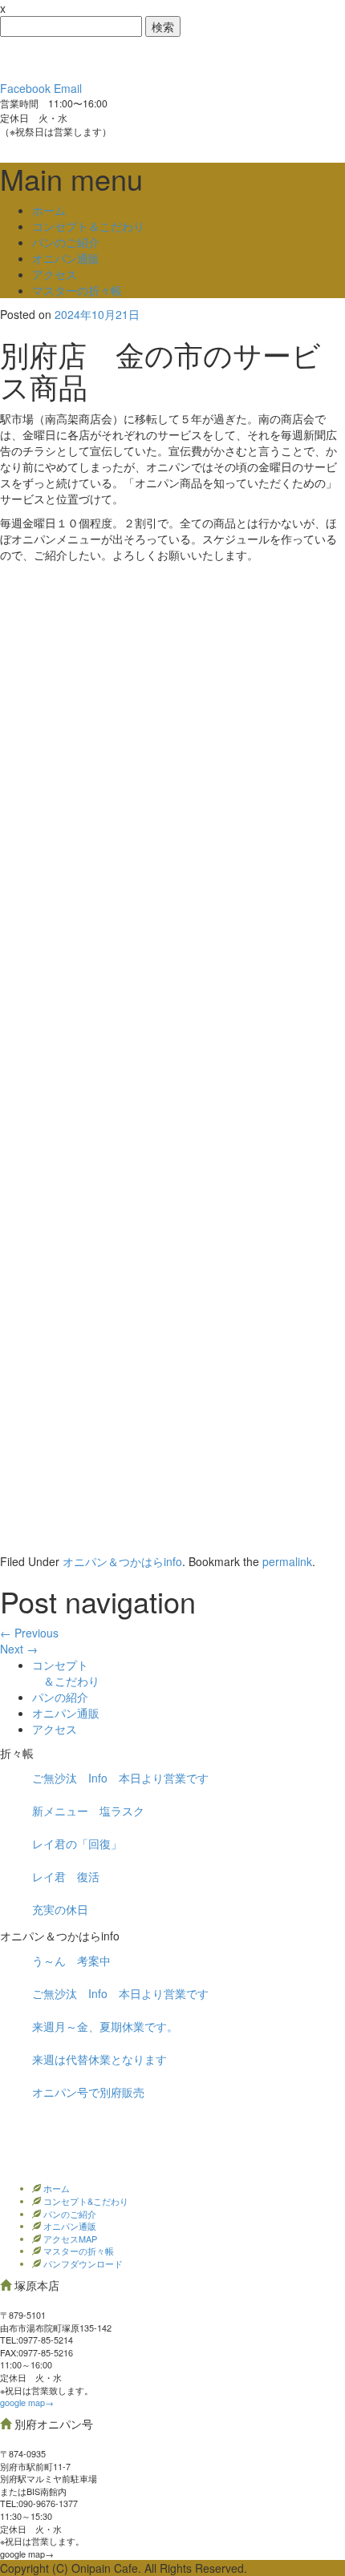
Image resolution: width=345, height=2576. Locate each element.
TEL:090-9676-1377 (39, 2503)
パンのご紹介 (66, 242)
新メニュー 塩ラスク (88, 1811)
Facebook (25, 88)
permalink (287, 1561)
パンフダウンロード (82, 2263)
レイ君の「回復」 (77, 1843)
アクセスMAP (69, 2239)
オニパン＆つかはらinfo (122, 1561)
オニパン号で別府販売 (88, 2092)
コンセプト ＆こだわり (66, 1673)
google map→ (27, 2402)
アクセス (55, 274)
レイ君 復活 (66, 1876)
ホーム (49, 210)
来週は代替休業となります (99, 2059)
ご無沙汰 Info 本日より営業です (120, 1778)
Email (68, 88)
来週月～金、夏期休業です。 (105, 2026)
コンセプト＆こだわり (88, 226)
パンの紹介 (60, 1697)
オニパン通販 (66, 258)
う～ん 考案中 (71, 1960)
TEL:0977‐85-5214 (37, 2340)
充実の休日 (60, 1909)
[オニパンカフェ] (120, 57)
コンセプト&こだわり (85, 2201)
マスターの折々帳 (77, 290)
